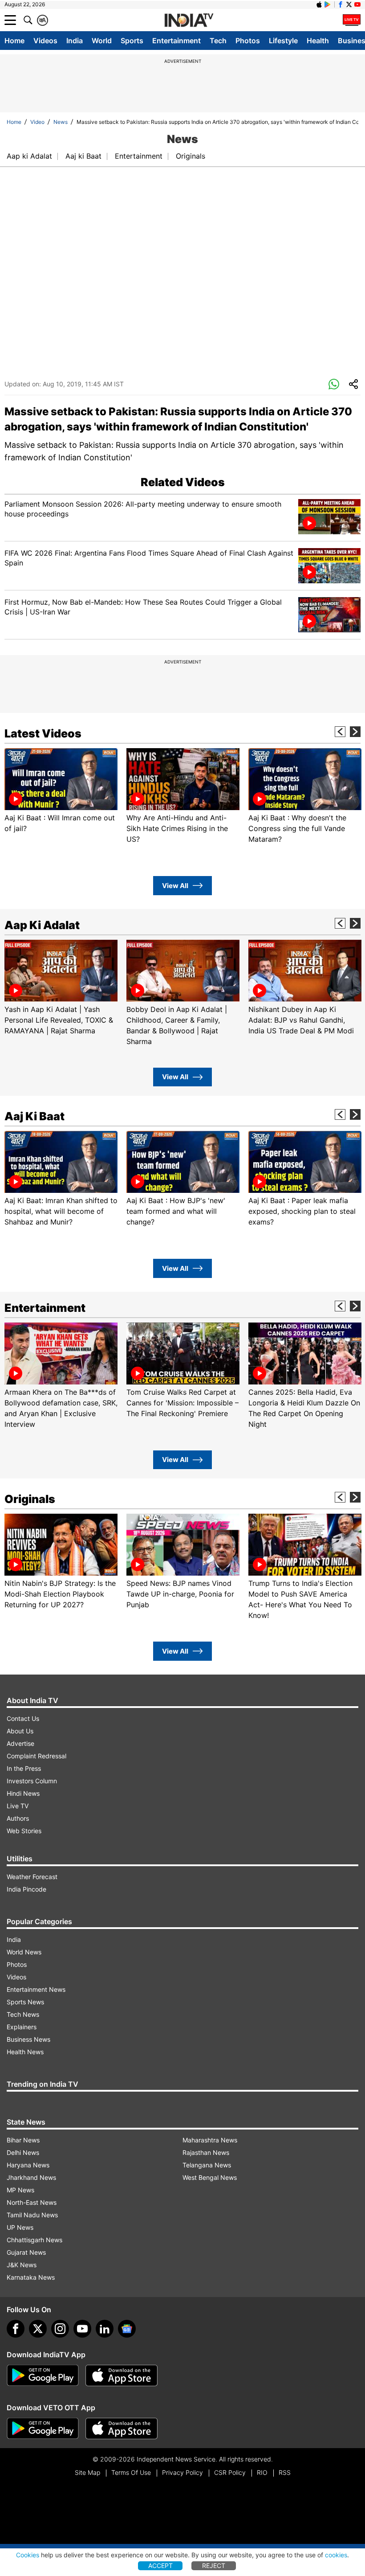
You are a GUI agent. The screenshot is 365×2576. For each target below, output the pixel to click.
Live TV (18, 1806)
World (102, 41)
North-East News (32, 2202)
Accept (160, 2566)
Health (318, 41)
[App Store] (122, 2375)
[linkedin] (105, 2329)
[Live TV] (352, 20)
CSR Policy (230, 2472)
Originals (191, 156)
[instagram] (60, 2329)
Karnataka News (31, 2277)
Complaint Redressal (36, 1756)
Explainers (22, 2027)
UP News (20, 2227)
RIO (262, 2472)
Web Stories (24, 1831)
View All (175, 886)
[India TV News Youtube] (357, 4)
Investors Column (32, 1781)
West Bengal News (210, 2177)
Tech (218, 41)
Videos (45, 41)
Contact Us (23, 1718)
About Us (20, 1731)
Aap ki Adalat (29, 156)
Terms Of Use (131, 2472)
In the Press (24, 1768)
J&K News (22, 2265)
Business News (28, 2039)
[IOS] (319, 4)
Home (14, 41)
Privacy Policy (182, 2472)
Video (37, 122)
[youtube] (82, 2329)
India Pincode (26, 1889)
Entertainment (176, 41)
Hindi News (23, 1793)
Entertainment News (36, 1989)
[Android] (328, 4)
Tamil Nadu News (32, 2215)
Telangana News (207, 2165)
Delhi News (23, 2152)
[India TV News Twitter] (349, 4)
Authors (18, 1818)
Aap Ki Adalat (42, 925)
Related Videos (183, 482)
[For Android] (43, 2429)
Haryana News (28, 2165)
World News (24, 1952)
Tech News (23, 2014)
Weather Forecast (32, 1877)
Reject (214, 2566)
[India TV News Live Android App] (43, 2375)
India (75, 41)
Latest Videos (43, 733)
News (61, 122)
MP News (20, 2190)
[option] (61, 791)
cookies (336, 2555)
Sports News (25, 2002)
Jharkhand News (31, 2177)
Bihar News (23, 2140)
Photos (248, 41)
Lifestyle (283, 41)
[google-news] (127, 2329)
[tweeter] (38, 2329)
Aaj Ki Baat (34, 1116)
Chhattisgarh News (34, 2240)
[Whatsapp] (334, 385)
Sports (132, 41)
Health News (25, 2052)
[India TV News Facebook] (341, 4)
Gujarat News (26, 2252)
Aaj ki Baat (83, 156)
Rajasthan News (206, 2152)
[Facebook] (16, 2329)
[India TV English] (189, 20)
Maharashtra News (210, 2140)
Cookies (28, 2555)
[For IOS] (122, 2429)
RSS (285, 2472)
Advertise (20, 1743)
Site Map (87, 2472)
